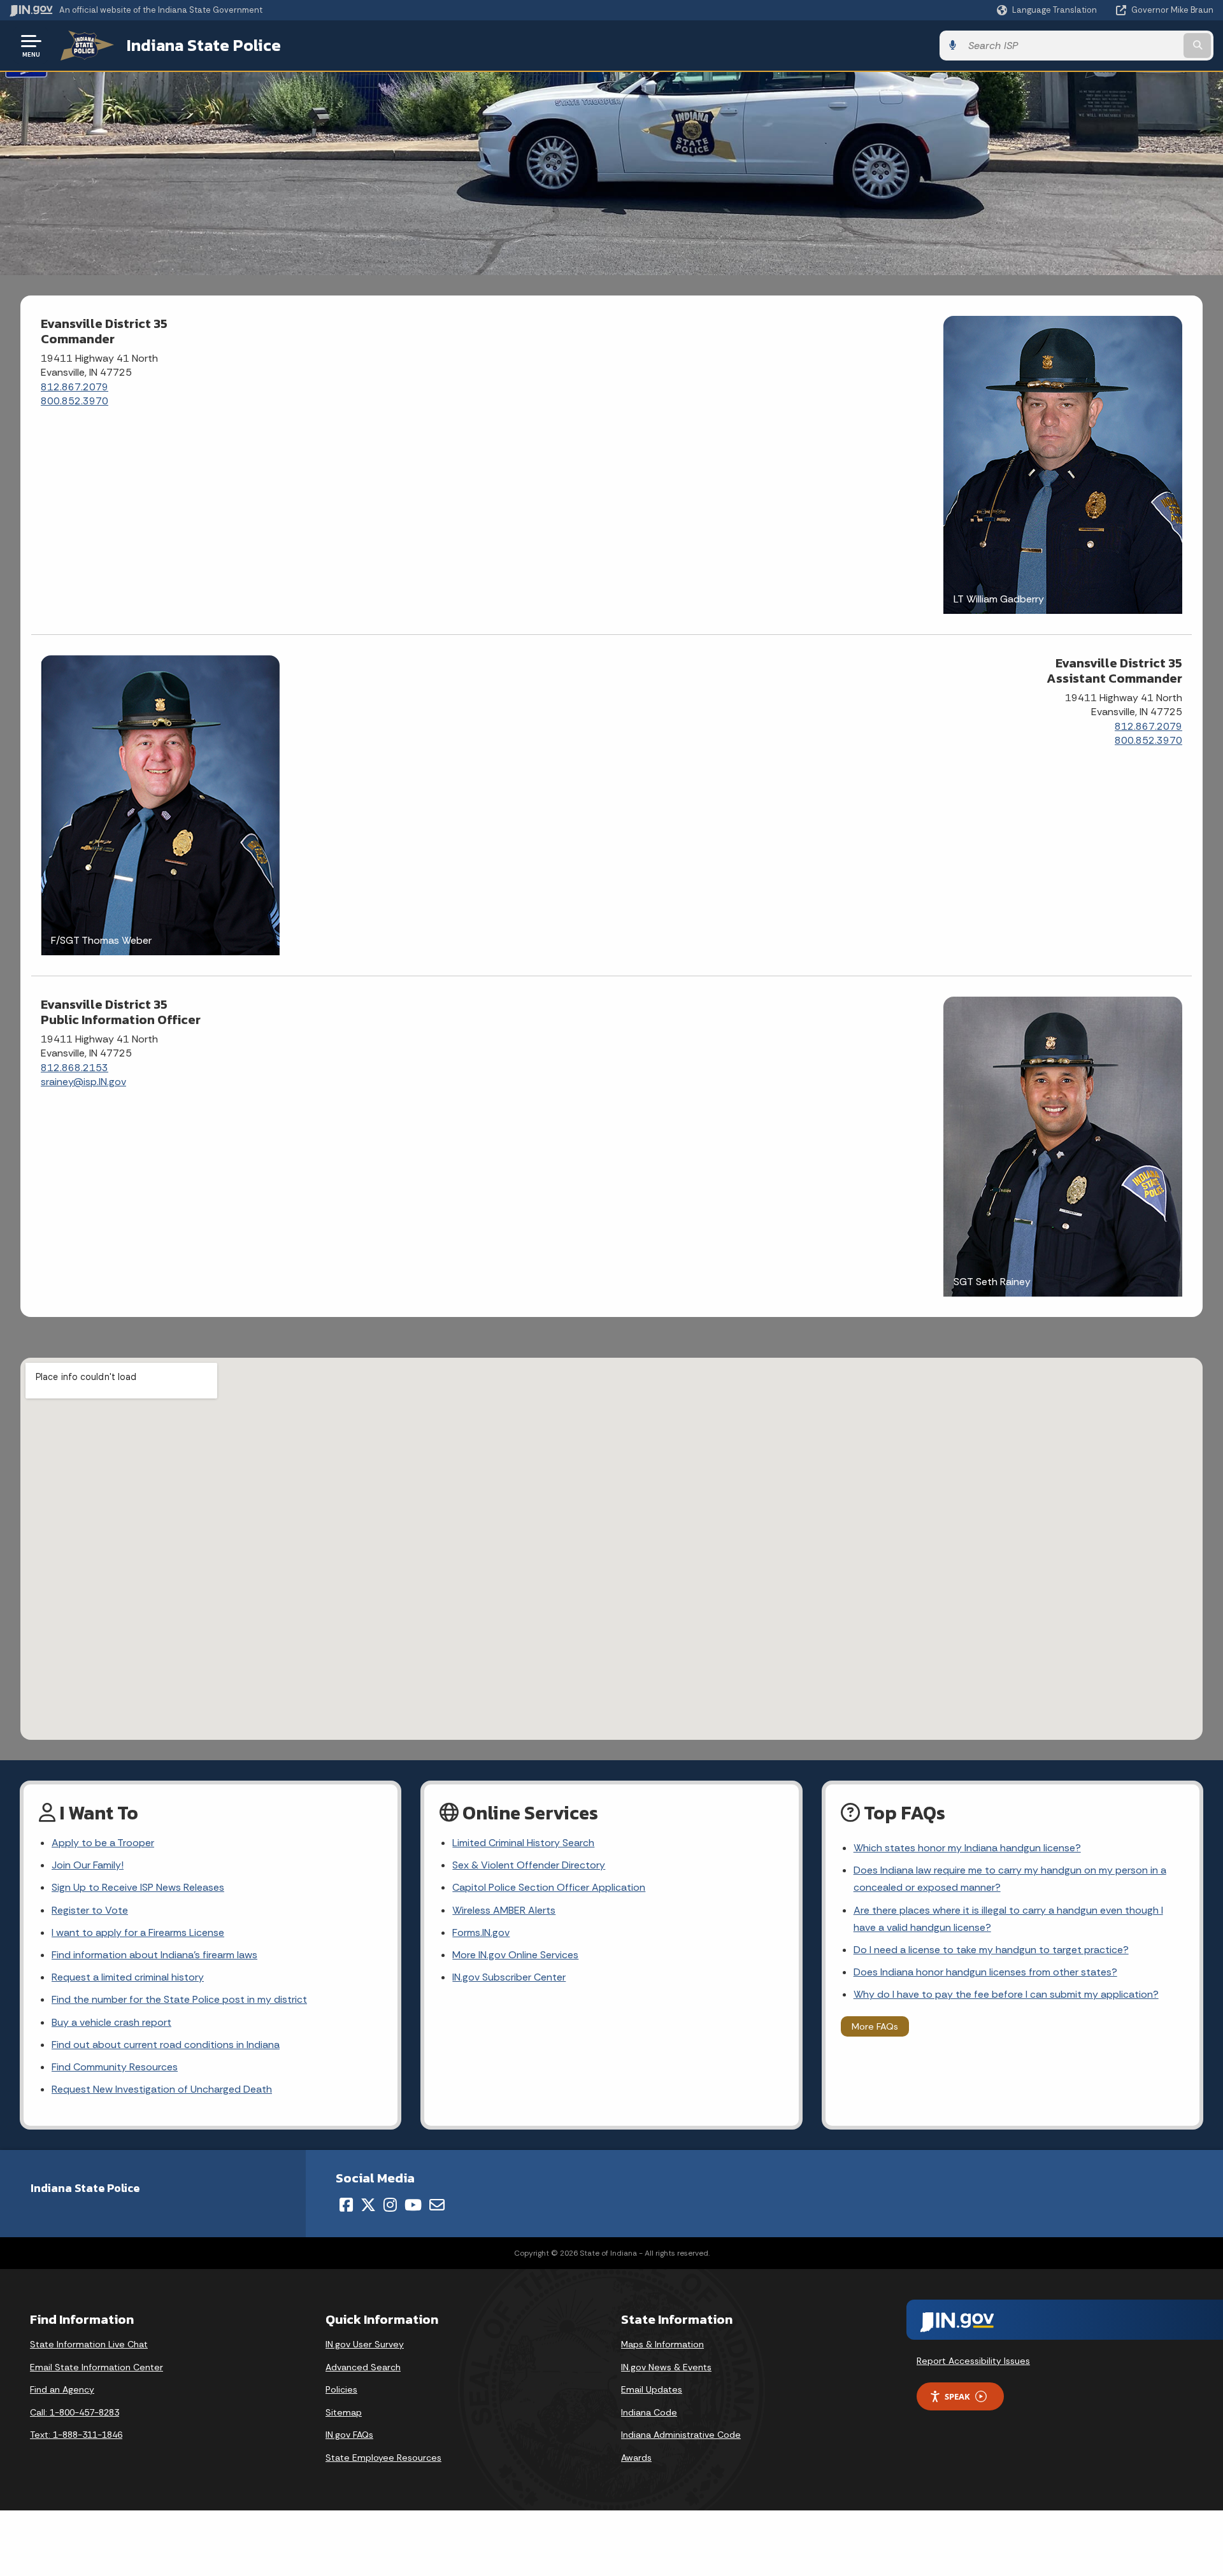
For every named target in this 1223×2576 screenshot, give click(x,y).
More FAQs (875, 2026)
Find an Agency (62, 2389)
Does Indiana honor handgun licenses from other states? (985, 1972)
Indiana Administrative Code (681, 2435)
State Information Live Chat (89, 2344)
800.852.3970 (75, 401)
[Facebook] (346, 2205)
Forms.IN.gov (481, 1932)
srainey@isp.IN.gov (83, 1082)
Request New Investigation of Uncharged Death (162, 2089)
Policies (341, 2389)
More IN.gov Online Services (515, 1955)
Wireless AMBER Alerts (504, 1910)
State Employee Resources (383, 2458)
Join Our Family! (88, 1865)
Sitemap (344, 2412)
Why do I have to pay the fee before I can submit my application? (1006, 1994)
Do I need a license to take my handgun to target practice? (991, 1950)
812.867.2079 (75, 387)
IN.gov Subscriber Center (509, 1977)
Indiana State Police (204, 45)
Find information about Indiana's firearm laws (154, 1955)
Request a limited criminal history (128, 1977)
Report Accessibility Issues (973, 2361)
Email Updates (652, 2389)
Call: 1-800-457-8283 (75, 2412)
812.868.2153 (75, 1068)
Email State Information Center (97, 2367)
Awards (636, 2458)
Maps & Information (662, 2344)
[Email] (437, 2205)
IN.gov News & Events (666, 2367)
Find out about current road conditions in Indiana (166, 2045)
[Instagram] (390, 2205)
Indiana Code (649, 2412)
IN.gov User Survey (365, 2344)
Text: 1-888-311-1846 (76, 2435)
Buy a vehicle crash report (111, 2022)
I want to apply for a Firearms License (138, 1932)
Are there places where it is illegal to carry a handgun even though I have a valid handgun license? (1008, 1919)
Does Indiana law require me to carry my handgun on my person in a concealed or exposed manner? (1010, 1879)
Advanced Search (363, 2367)
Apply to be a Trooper (103, 1843)
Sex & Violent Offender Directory (529, 1865)
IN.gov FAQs (349, 2435)
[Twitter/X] (368, 2205)
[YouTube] (413, 2205)
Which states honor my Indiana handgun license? (967, 1848)
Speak (957, 2396)
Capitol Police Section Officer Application (549, 1887)
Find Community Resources (115, 2067)
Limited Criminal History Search (523, 1843)
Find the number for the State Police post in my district (179, 1999)
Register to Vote (90, 1910)
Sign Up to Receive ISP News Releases (138, 1887)
